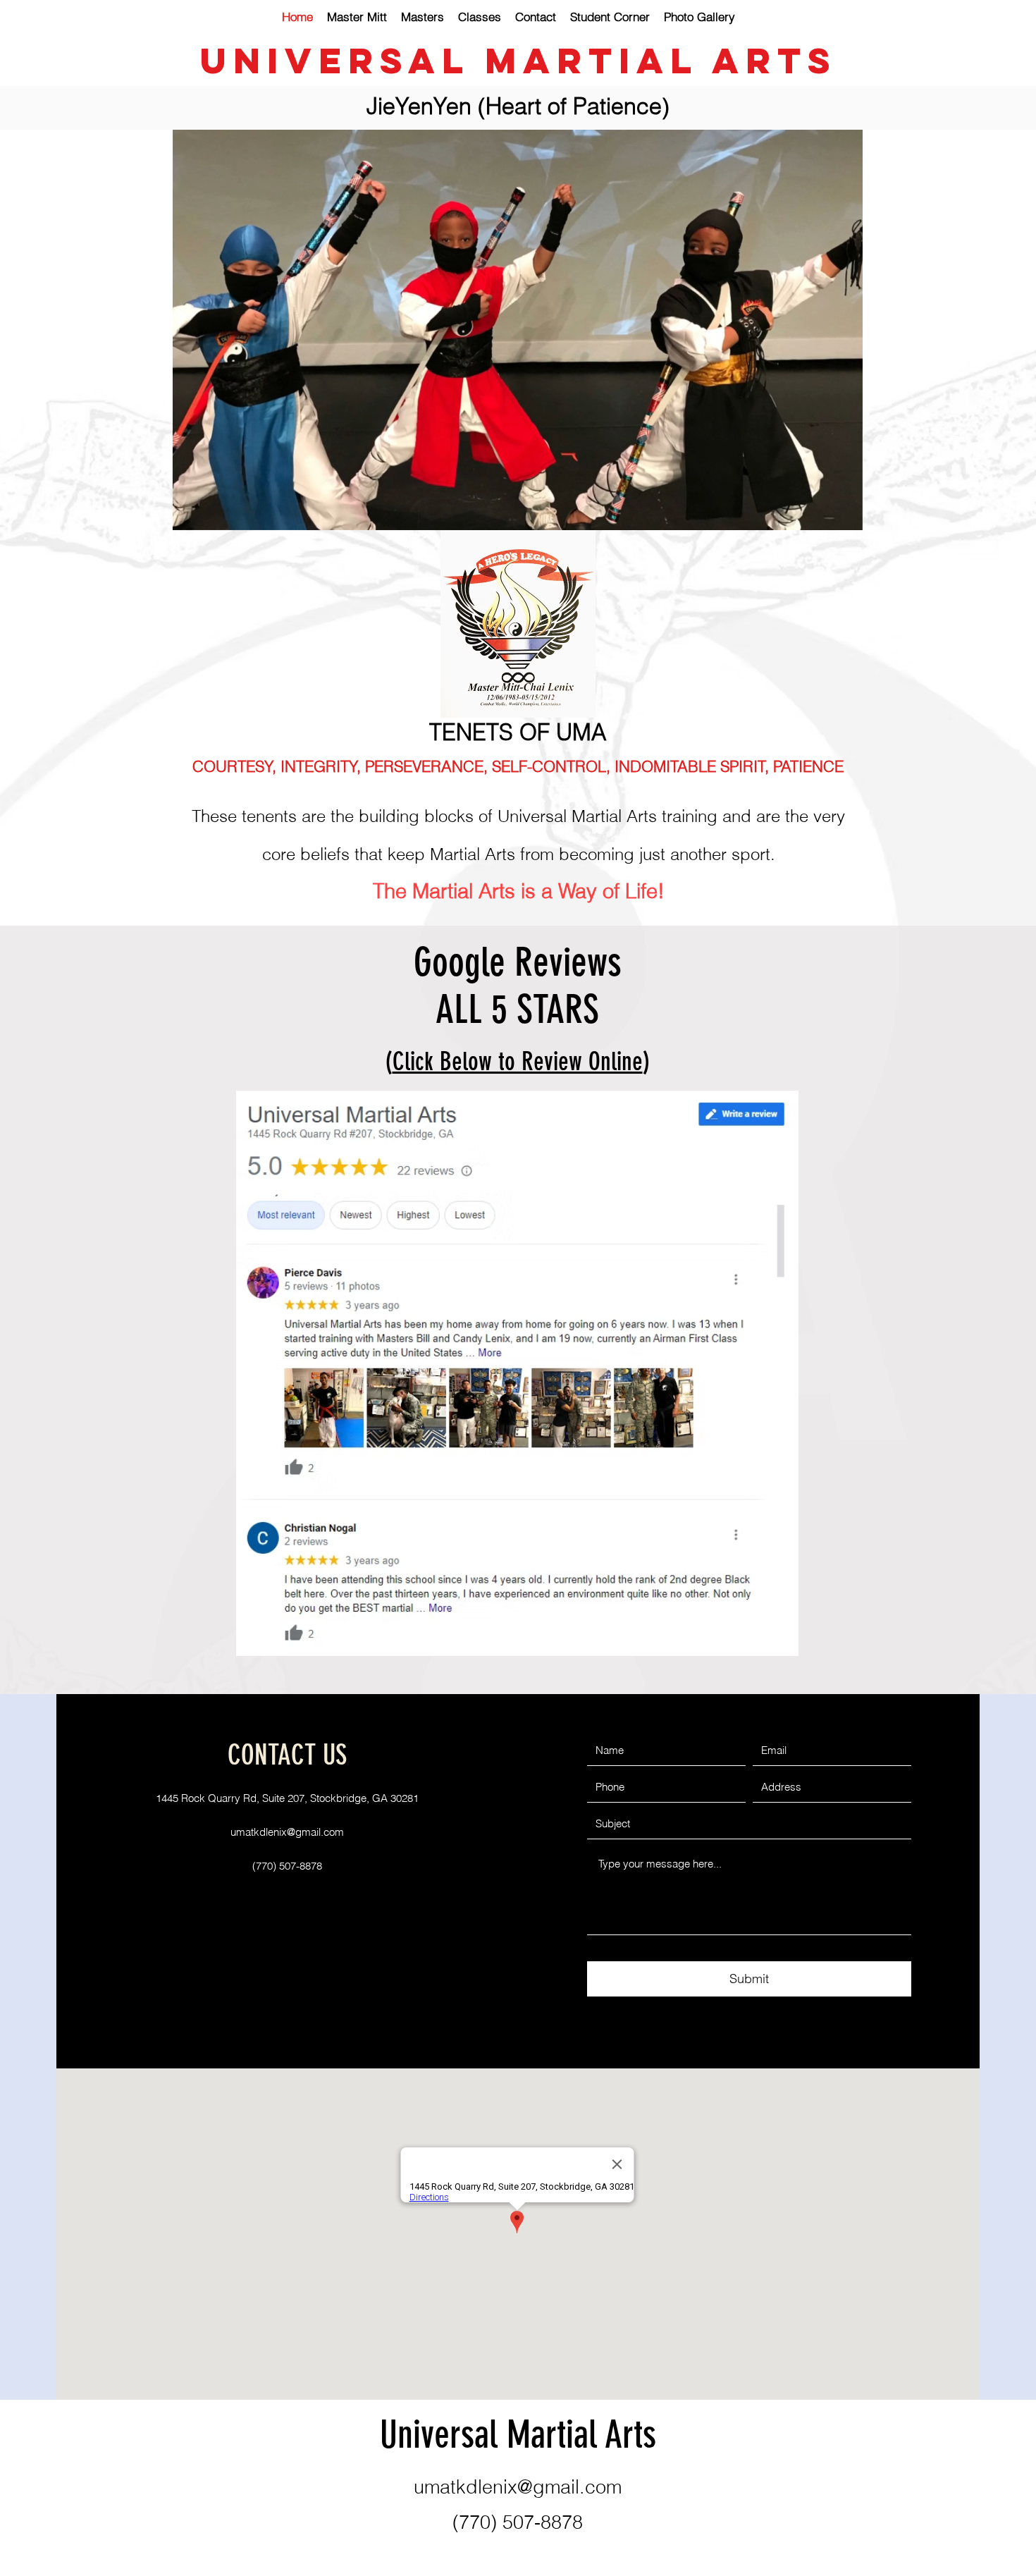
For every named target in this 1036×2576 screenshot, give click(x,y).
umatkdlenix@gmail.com (287, 1832)
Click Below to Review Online (518, 1061)
